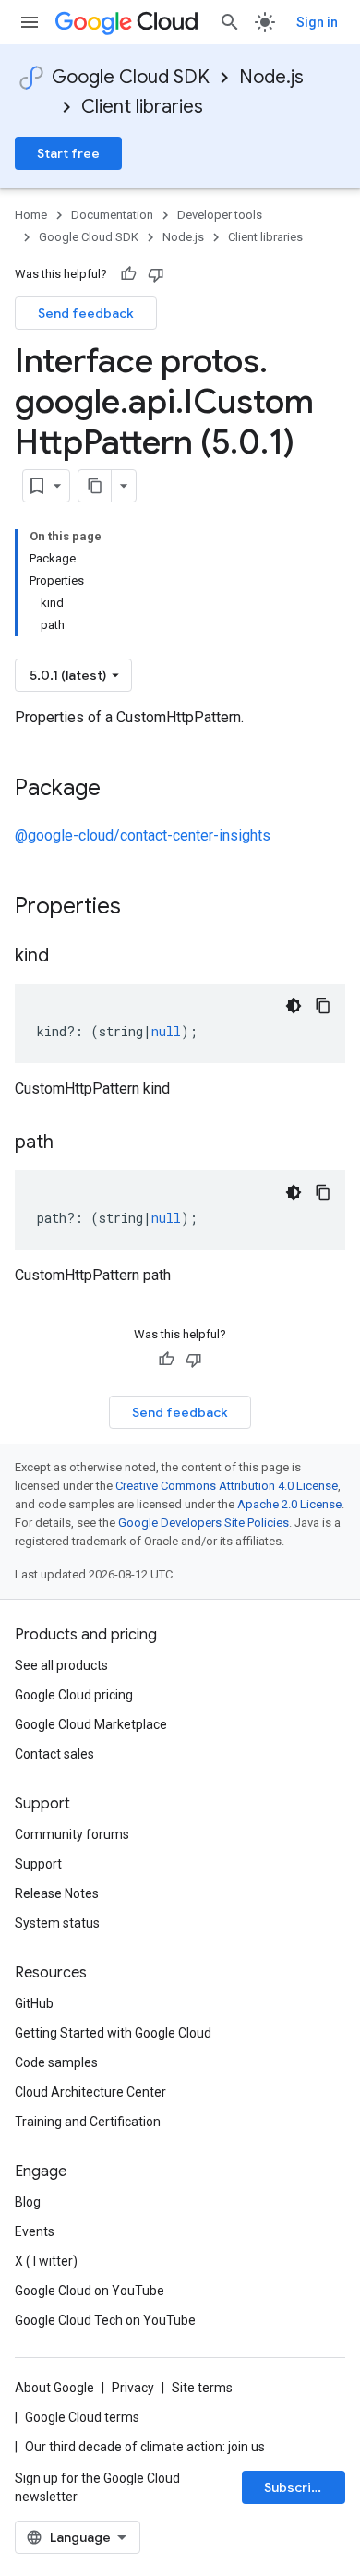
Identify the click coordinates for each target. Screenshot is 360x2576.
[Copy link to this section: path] (72, 1143)
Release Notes (57, 1893)
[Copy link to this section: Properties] (145, 908)
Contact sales (54, 1754)
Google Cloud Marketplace (91, 1724)
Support (38, 1864)
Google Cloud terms (82, 2417)
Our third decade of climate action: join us (145, 2447)
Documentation (112, 215)
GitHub (34, 2003)
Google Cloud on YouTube (90, 2291)
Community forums (72, 1834)
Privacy (133, 2388)
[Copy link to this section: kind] (67, 957)
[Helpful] (128, 274)
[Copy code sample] (323, 1006)
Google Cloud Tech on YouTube (105, 2320)
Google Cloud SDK (131, 77)
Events (35, 2231)
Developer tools (220, 215)
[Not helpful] (156, 274)
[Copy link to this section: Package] (119, 790)
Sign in (317, 22)
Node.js (271, 77)
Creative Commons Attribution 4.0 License (227, 1486)
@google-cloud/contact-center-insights (143, 835)
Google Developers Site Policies (204, 1523)
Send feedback (86, 313)
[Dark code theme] (294, 1006)
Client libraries (142, 107)
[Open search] (230, 22)
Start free (68, 153)
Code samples (56, 2062)
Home (31, 215)
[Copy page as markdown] (95, 486)
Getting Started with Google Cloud (113, 2033)
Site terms (202, 2388)
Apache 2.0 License (289, 1504)
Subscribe (296, 2487)
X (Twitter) (46, 2261)
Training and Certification (88, 2122)
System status (57, 1923)
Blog (28, 2202)
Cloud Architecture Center (90, 2092)
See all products (61, 1665)
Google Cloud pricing (74, 1695)
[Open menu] (30, 22)
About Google (54, 2388)
